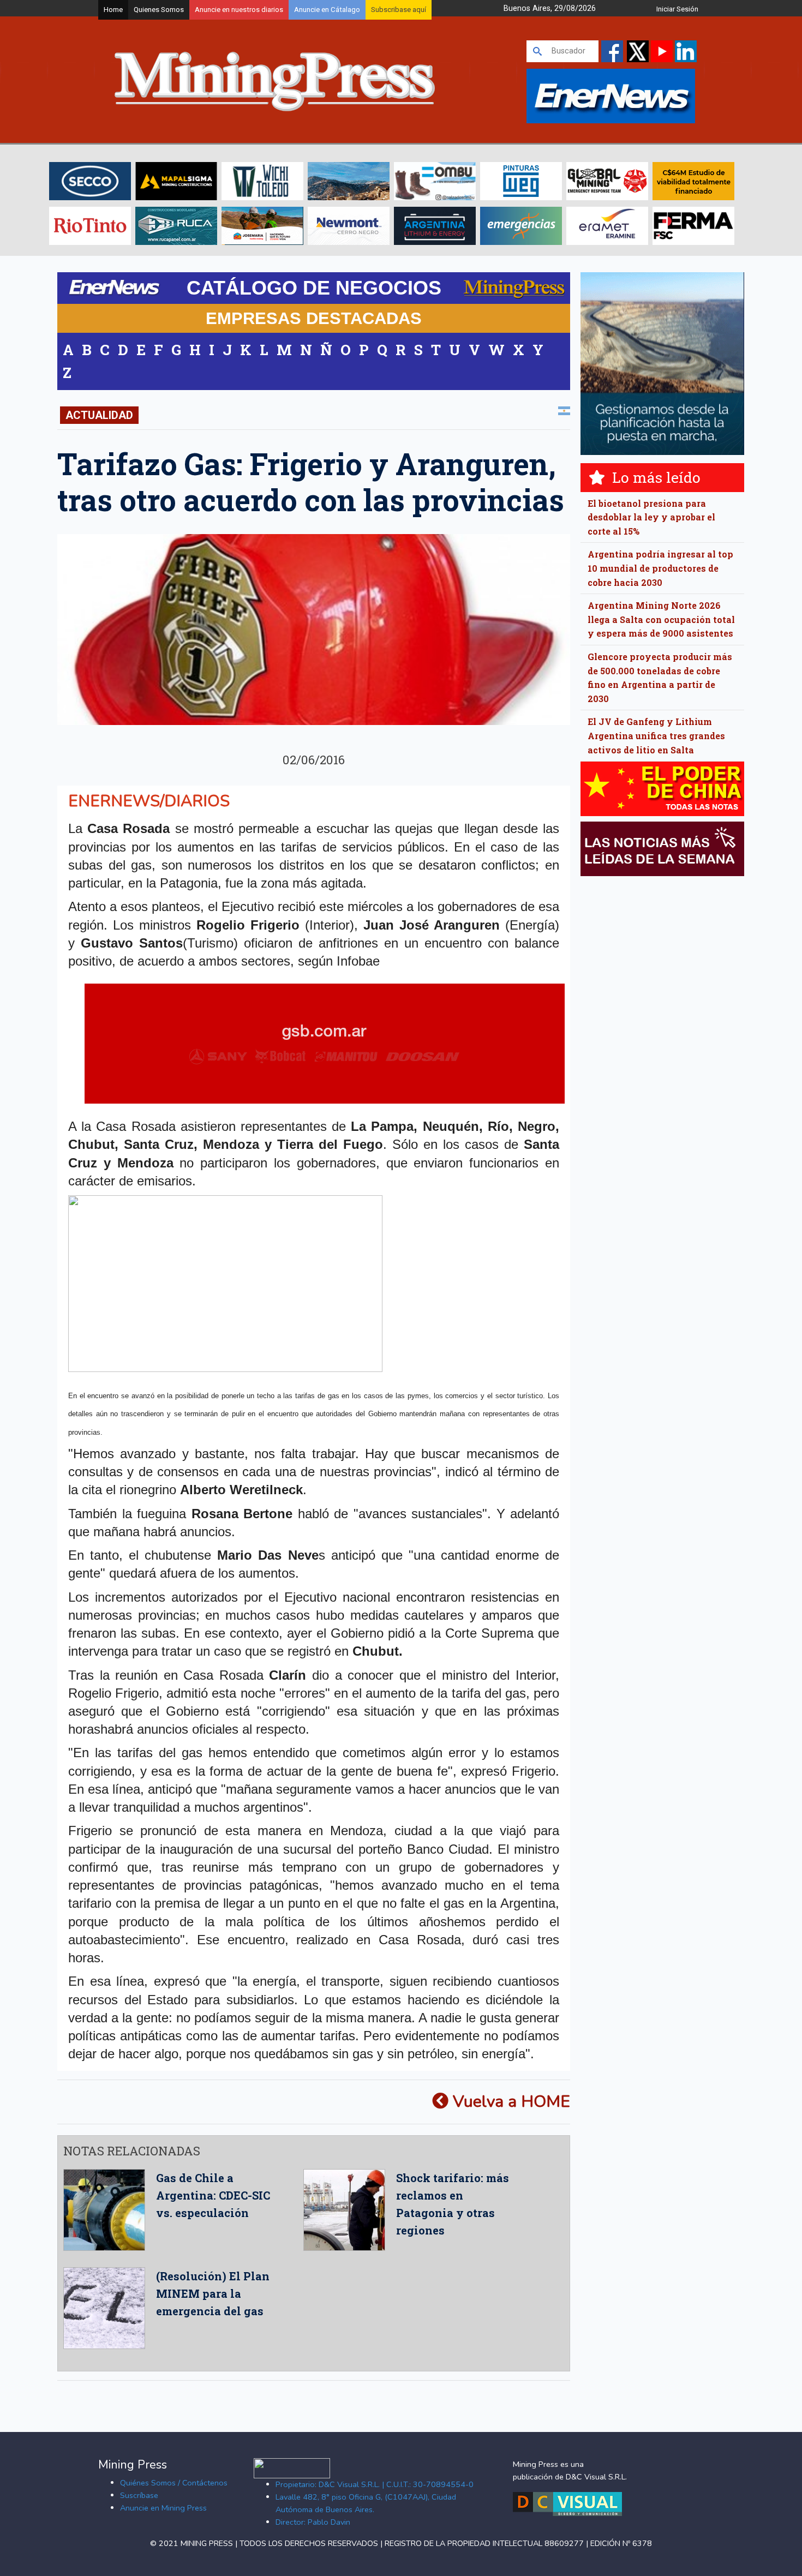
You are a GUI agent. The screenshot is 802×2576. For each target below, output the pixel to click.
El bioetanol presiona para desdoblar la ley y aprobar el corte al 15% (651, 517)
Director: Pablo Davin (313, 2522)
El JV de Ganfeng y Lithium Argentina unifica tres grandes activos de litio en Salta (656, 735)
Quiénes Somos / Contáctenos (174, 2483)
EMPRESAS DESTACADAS (314, 318)
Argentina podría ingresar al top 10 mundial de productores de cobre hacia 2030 (660, 568)
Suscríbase (139, 2495)
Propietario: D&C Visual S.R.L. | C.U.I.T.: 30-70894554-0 (375, 2484)
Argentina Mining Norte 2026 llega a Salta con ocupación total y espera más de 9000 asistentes (661, 619)
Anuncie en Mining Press (163, 2508)
